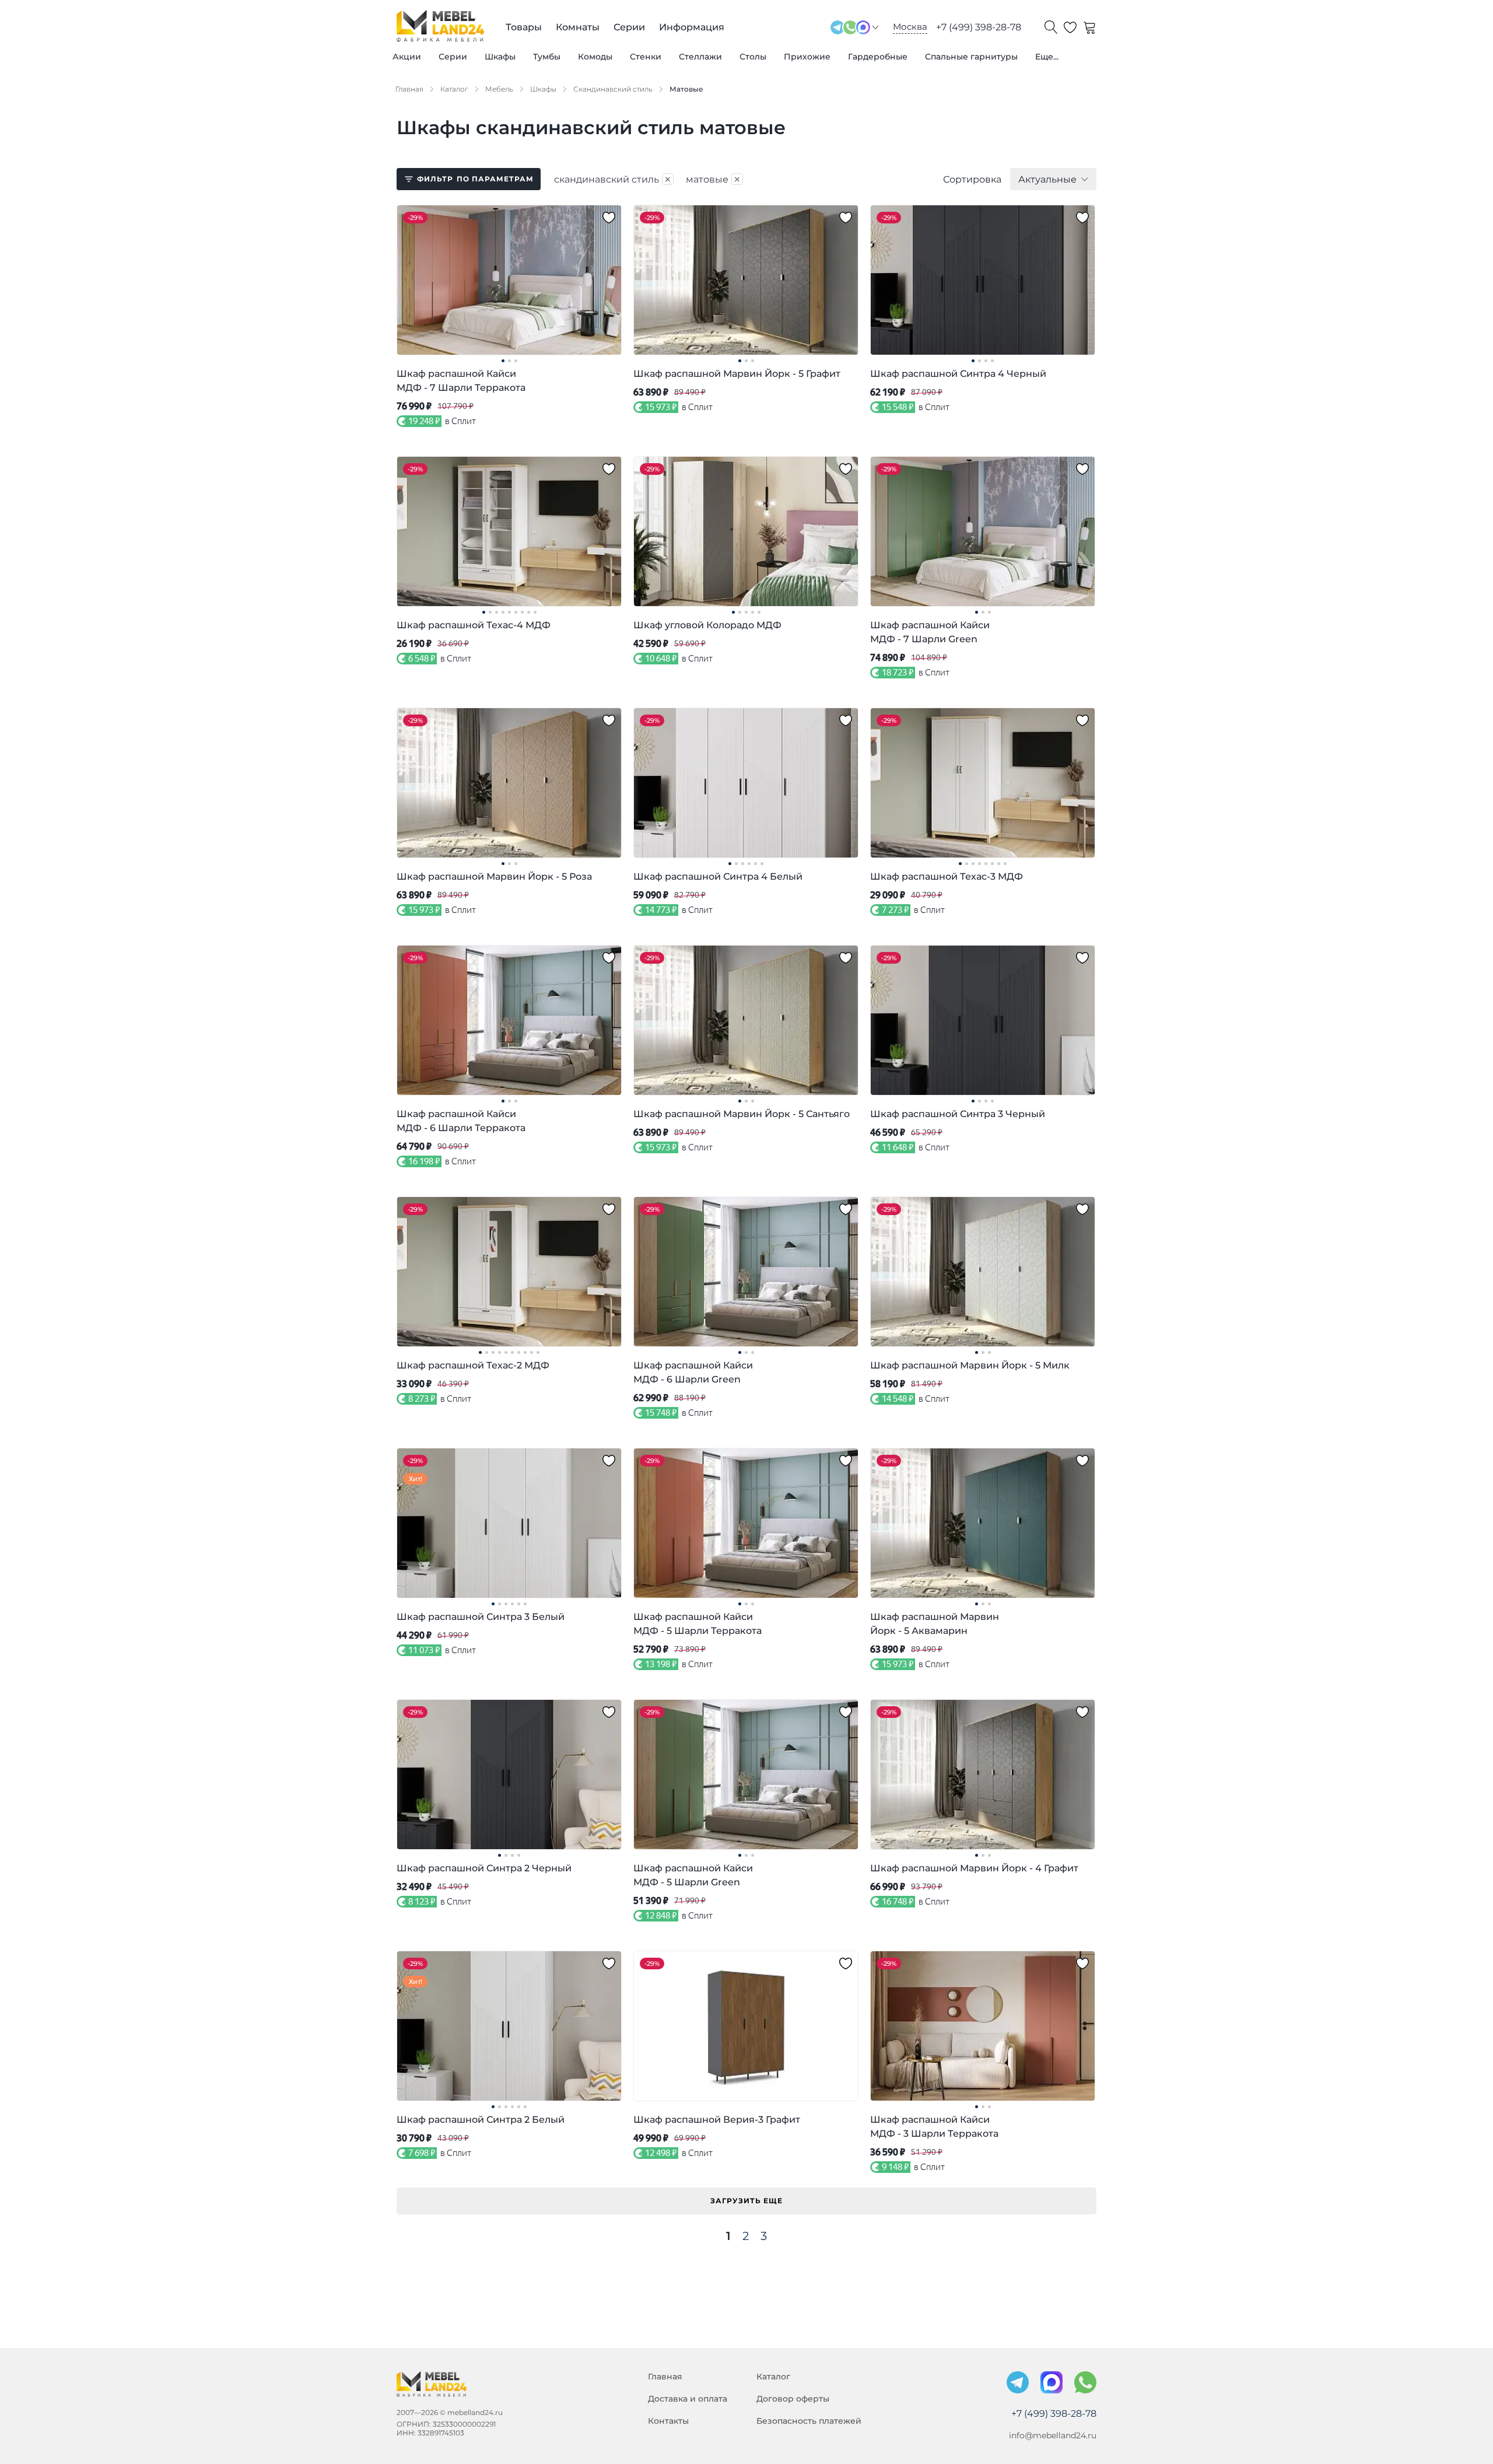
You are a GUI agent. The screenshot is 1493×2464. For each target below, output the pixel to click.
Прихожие (807, 57)
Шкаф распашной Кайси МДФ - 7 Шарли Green (930, 632)
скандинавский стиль (613, 179)
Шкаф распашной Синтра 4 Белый (718, 876)
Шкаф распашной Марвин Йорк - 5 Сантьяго (742, 1114)
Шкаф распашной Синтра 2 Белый (481, 2120)
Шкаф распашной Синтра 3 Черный (958, 1114)
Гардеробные (878, 57)
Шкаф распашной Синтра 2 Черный (484, 1868)
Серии (453, 57)
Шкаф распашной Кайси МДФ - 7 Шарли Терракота (461, 381)
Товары (524, 27)
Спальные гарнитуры (971, 57)
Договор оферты (793, 2399)
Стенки (646, 57)
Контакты (668, 2421)
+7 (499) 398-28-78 (979, 27)
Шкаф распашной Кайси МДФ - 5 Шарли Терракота (698, 1624)
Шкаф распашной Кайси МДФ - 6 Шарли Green (693, 1372)
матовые (714, 179)
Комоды (595, 57)
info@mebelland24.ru (1053, 2435)
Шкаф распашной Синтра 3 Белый (481, 1617)
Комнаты (578, 27)
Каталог (773, 2376)
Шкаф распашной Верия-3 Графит (717, 2120)
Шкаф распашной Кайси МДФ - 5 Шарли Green (693, 1875)
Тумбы (547, 57)
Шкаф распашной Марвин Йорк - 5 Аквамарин (935, 1624)
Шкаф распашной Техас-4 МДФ (474, 625)
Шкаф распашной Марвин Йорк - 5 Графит (737, 374)
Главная (665, 2376)
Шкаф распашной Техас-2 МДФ (473, 1365)
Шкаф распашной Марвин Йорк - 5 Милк (970, 1365)
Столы (753, 57)
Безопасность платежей (809, 2421)
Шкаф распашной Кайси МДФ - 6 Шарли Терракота (461, 1121)
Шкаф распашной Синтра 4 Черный (958, 374)
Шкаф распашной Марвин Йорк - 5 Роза (494, 876)
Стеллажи (700, 57)
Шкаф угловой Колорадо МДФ (707, 625)
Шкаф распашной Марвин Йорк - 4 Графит (974, 1868)
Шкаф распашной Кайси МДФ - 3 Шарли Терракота (934, 2127)
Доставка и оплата (688, 2399)
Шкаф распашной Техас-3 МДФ (947, 876)
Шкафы (500, 57)
